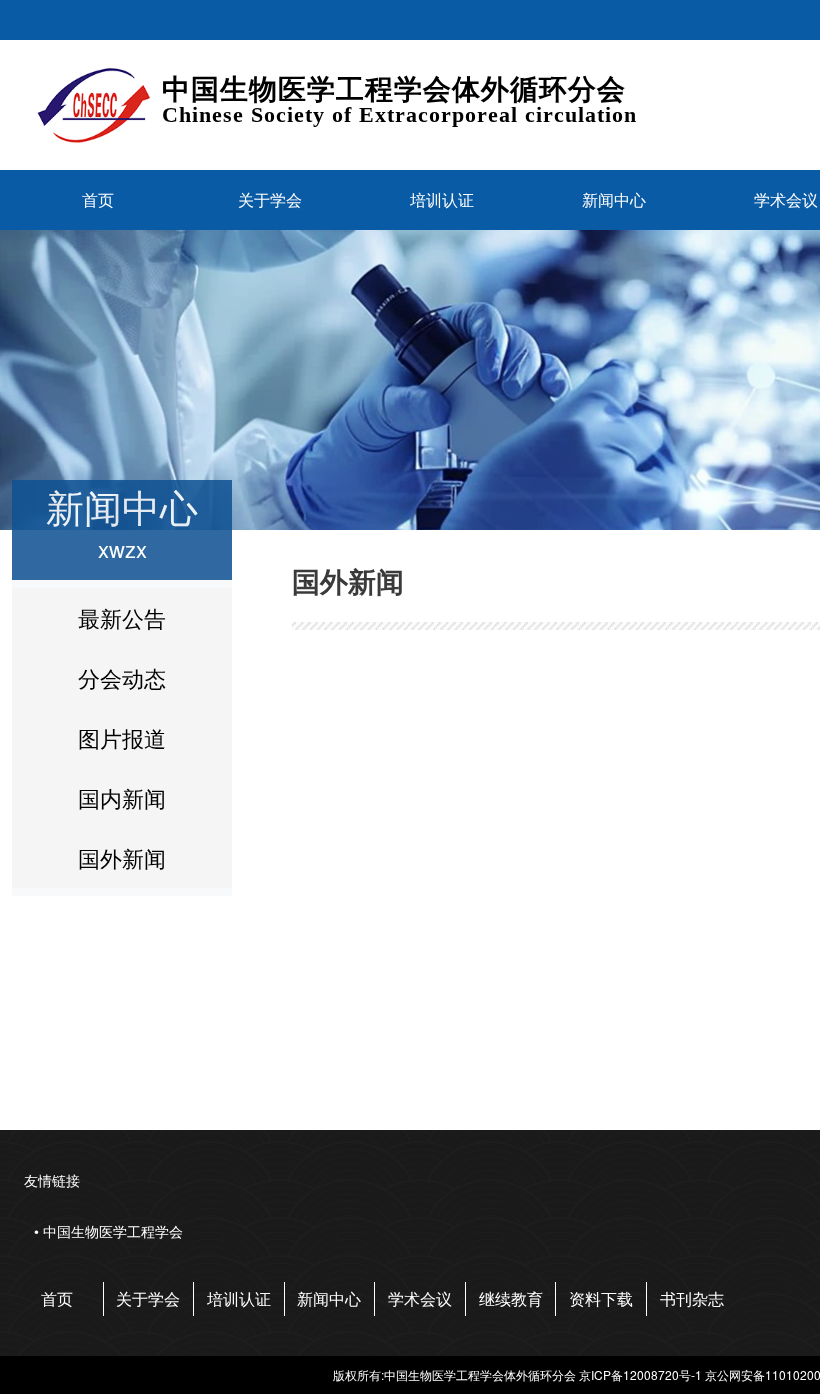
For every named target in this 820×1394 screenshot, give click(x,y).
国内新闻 (122, 797)
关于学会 (270, 199)
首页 (98, 199)
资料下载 (601, 1298)
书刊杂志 (692, 1298)
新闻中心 (614, 199)
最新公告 (122, 617)
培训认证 (442, 199)
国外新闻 (122, 857)
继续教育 (511, 1298)
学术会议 (420, 1298)
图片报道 (122, 737)
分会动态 (122, 677)
